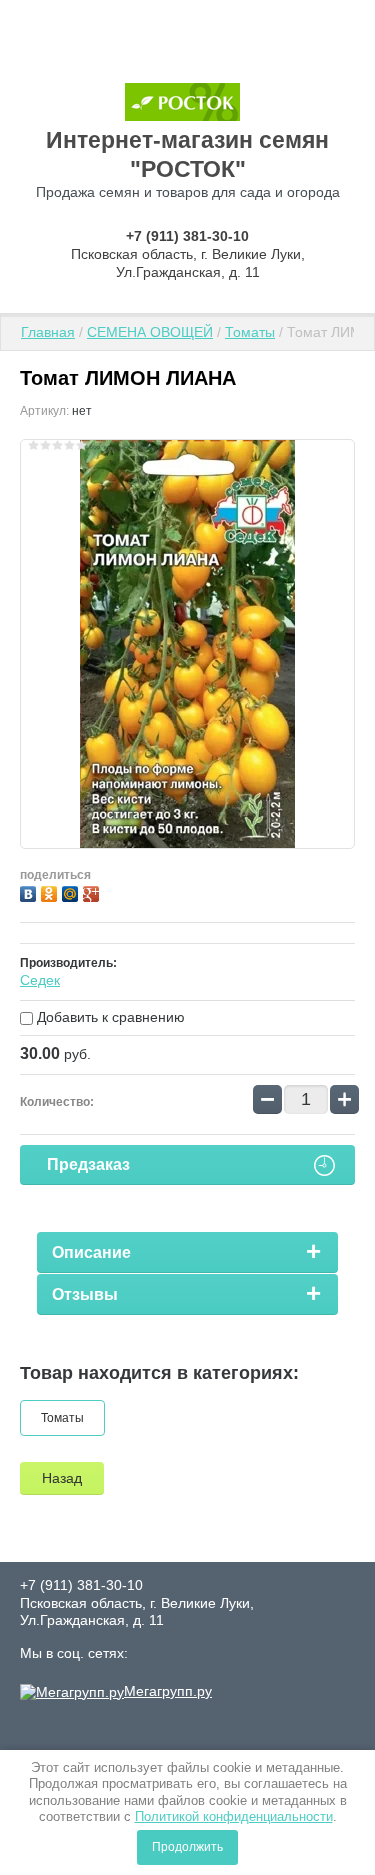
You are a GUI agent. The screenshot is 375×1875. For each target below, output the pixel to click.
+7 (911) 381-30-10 (187, 236)
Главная (48, 332)
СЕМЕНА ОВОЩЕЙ (150, 332)
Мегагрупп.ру (168, 1691)
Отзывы (85, 1294)
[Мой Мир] (72, 891)
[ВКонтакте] (30, 891)
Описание (91, 1252)
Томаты (250, 332)
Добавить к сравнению (109, 1017)
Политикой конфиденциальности (234, 1816)
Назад (62, 1478)
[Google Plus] (93, 891)
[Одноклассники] (51, 891)
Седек (40, 980)
